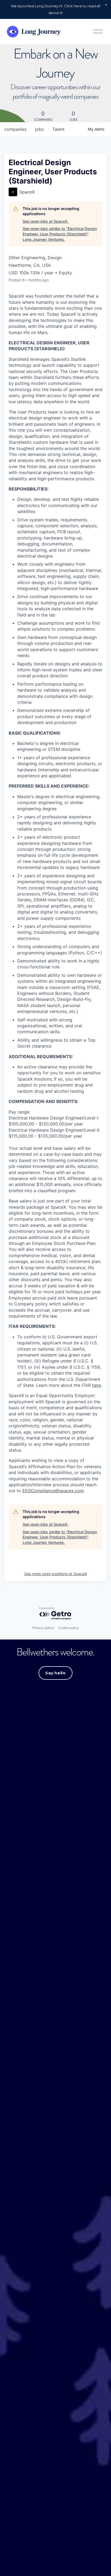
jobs (39, 129)
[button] (106, 5)
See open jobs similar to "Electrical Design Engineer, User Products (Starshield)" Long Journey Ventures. (60, 234)
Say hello (55, 1673)
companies (15, 129)
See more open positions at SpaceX (56, 1574)
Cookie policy (69, 1628)
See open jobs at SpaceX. (46, 221)
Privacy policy (43, 1628)
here (97, 1385)
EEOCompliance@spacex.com (53, 1491)
